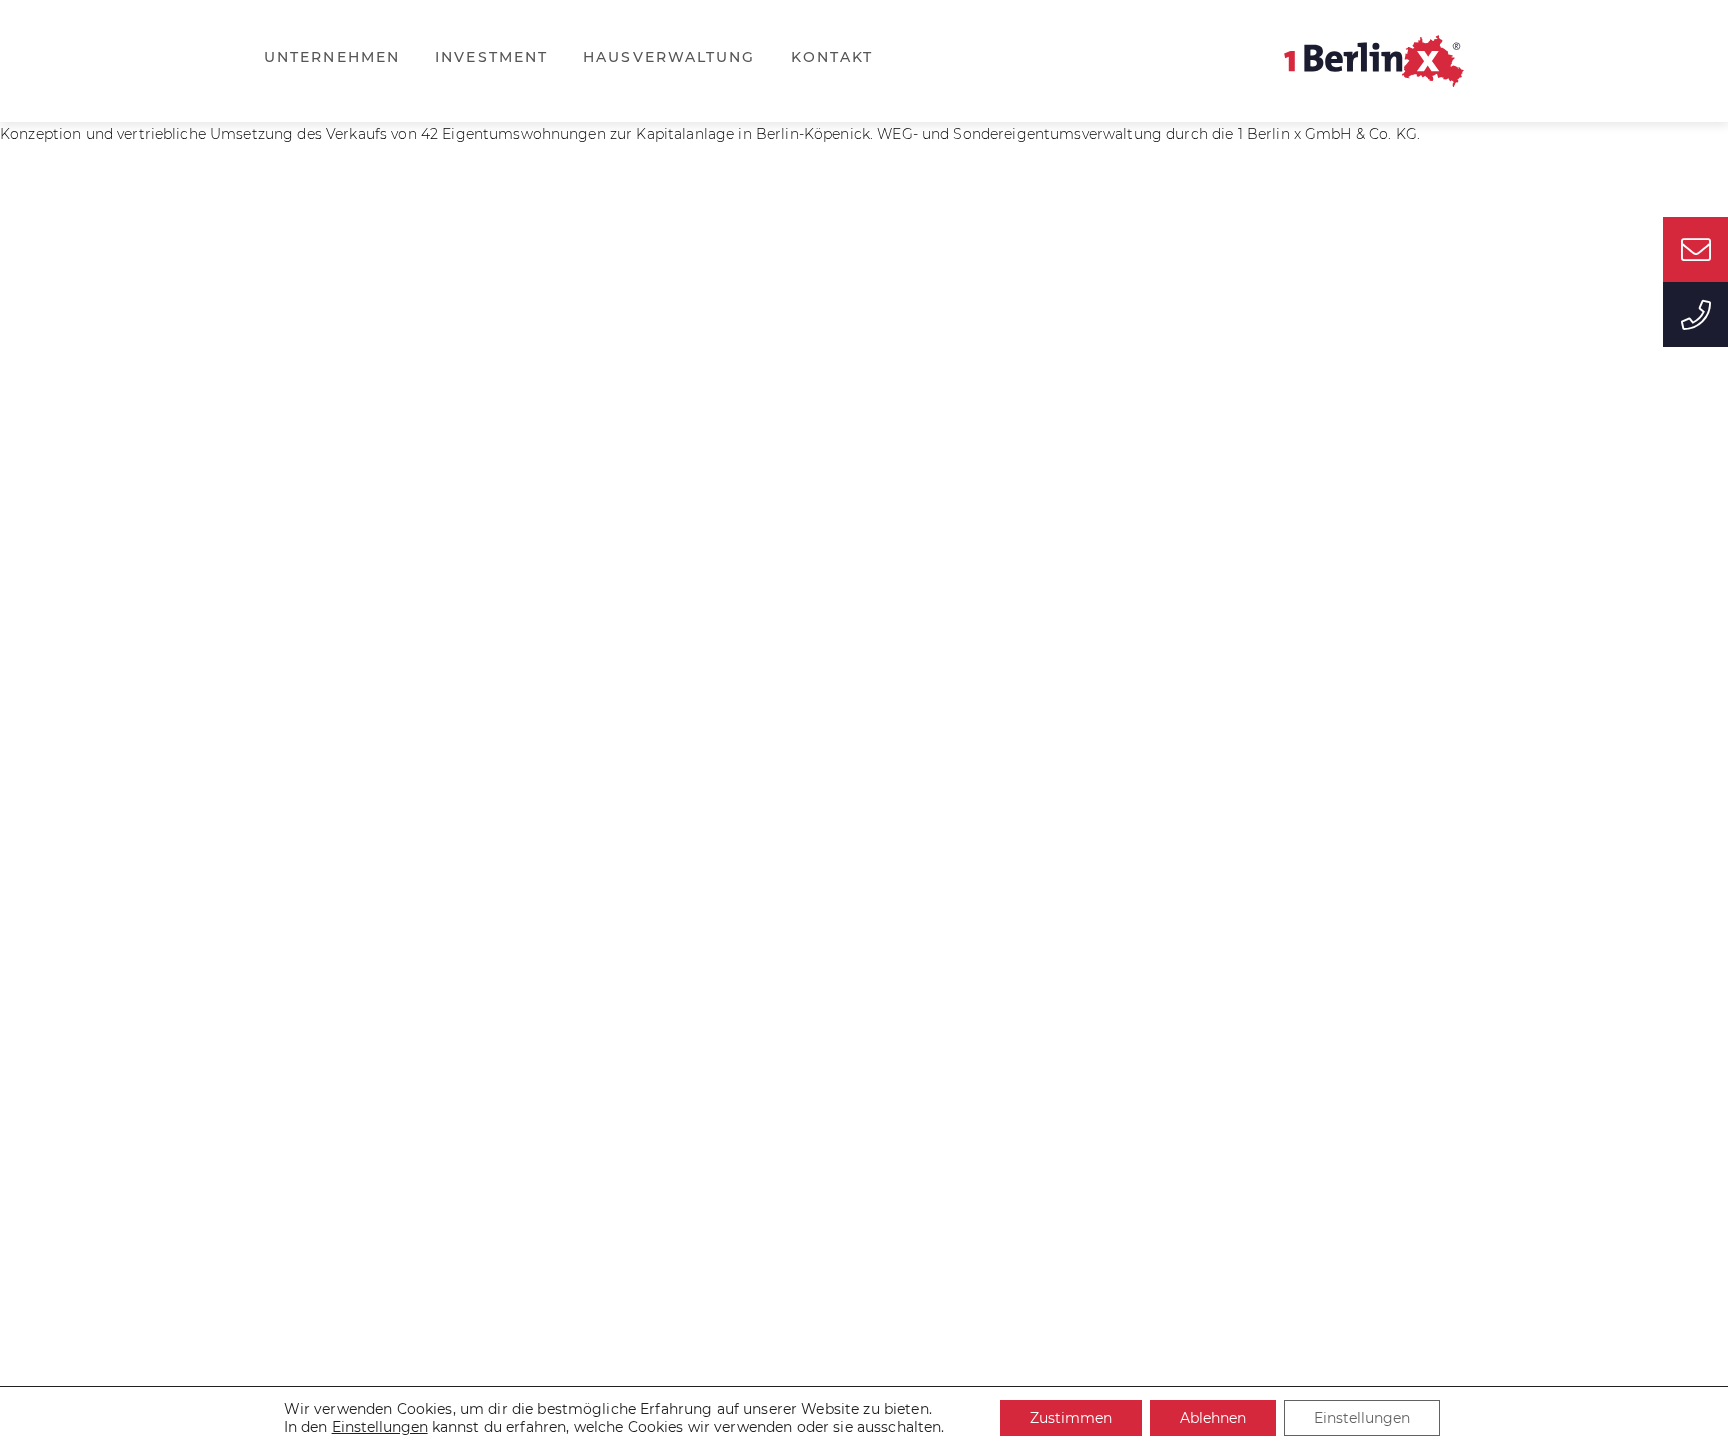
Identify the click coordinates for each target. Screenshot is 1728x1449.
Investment (491, 57)
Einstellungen (1362, 1418)
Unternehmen (332, 57)
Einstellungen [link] (380, 1427)
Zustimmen (1071, 1418)
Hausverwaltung (669, 57)
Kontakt (832, 57)
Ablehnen (1213, 1418)
